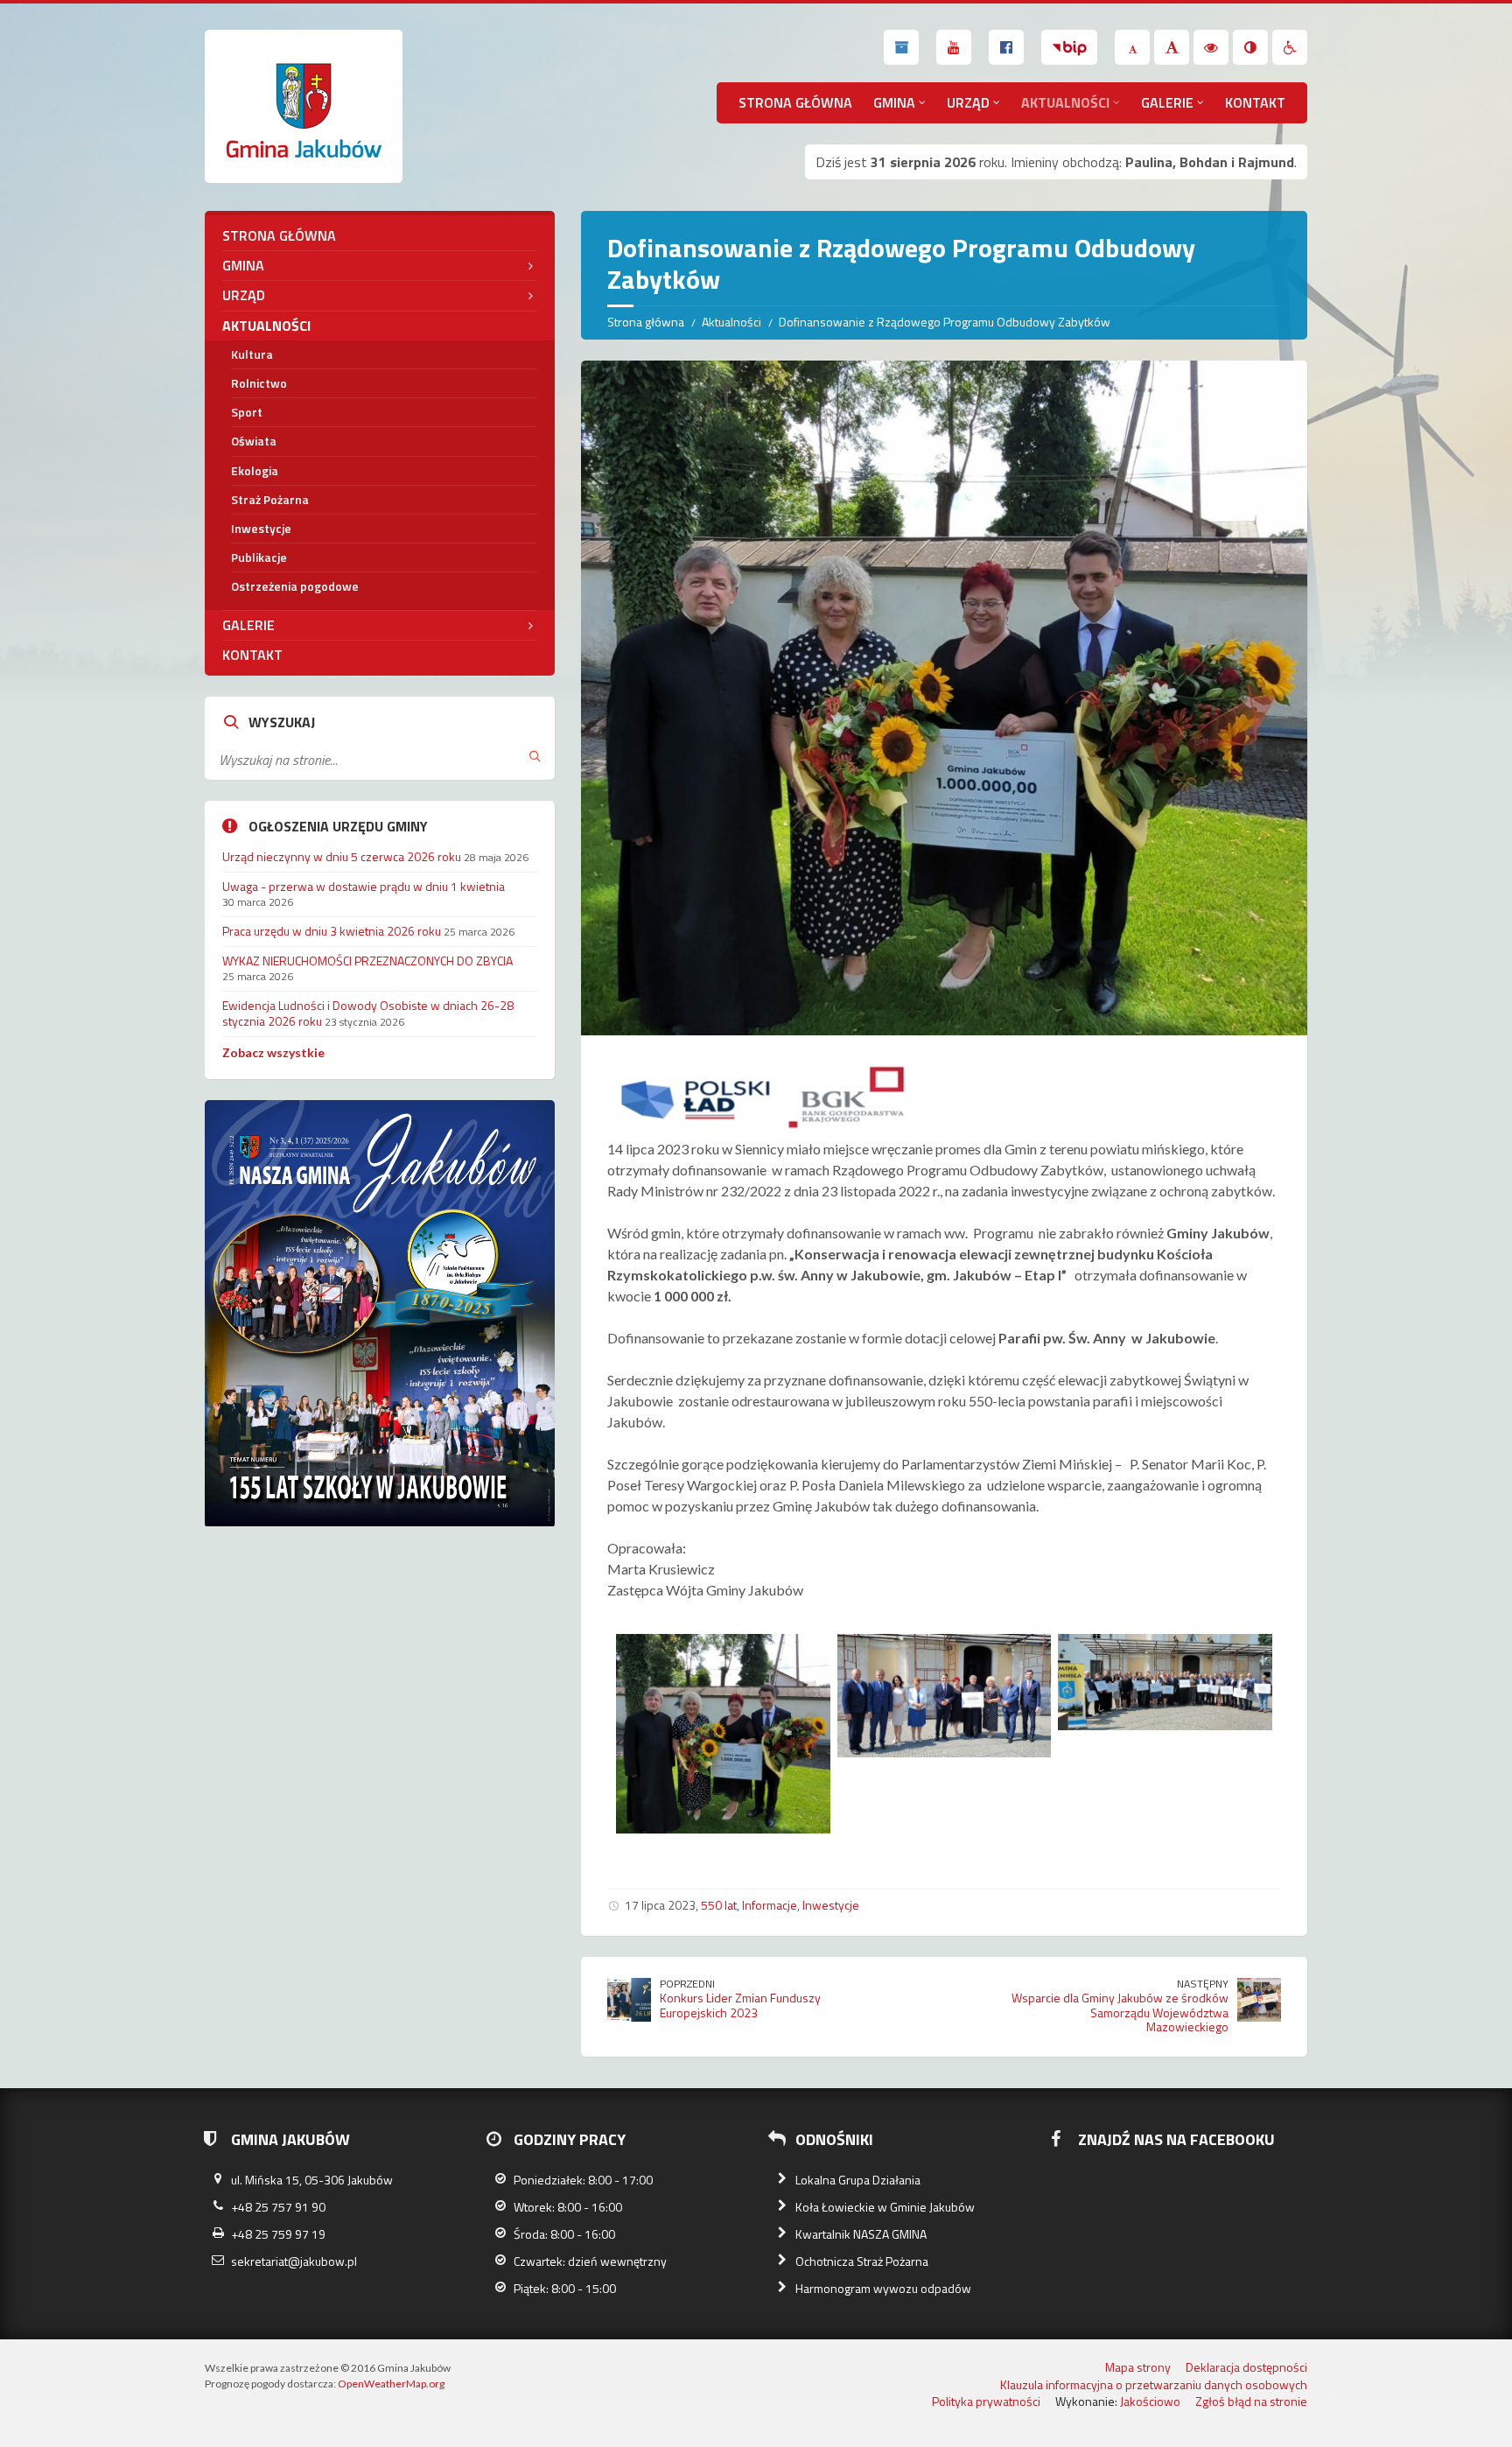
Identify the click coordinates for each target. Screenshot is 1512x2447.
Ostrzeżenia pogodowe (295, 586)
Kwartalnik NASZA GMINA (861, 2234)
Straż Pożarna (270, 499)
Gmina (894, 102)
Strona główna (795, 102)
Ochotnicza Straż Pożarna (862, 2261)
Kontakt (1255, 102)
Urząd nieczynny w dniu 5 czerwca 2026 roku (342, 856)
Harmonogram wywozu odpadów (883, 2288)
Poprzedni (687, 1984)
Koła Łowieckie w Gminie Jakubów (885, 2207)
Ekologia (255, 470)
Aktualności (1065, 102)
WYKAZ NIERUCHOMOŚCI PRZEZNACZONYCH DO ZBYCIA (367, 961)
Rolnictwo (259, 383)
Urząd (968, 102)
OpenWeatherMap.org (391, 2384)
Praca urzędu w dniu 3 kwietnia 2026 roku (332, 931)
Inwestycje (831, 1905)
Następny (1203, 1984)
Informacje (770, 1905)
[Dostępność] (1290, 47)
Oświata (254, 441)
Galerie (1167, 102)
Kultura (252, 354)
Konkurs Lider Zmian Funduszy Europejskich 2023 (740, 2005)
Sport (247, 412)
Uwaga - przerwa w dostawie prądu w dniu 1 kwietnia (364, 886)
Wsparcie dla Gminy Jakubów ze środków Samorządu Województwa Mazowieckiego (1120, 2012)
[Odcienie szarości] (1250, 47)
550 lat (719, 1905)
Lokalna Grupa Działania (858, 2180)
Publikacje (259, 557)
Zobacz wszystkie (273, 1052)
